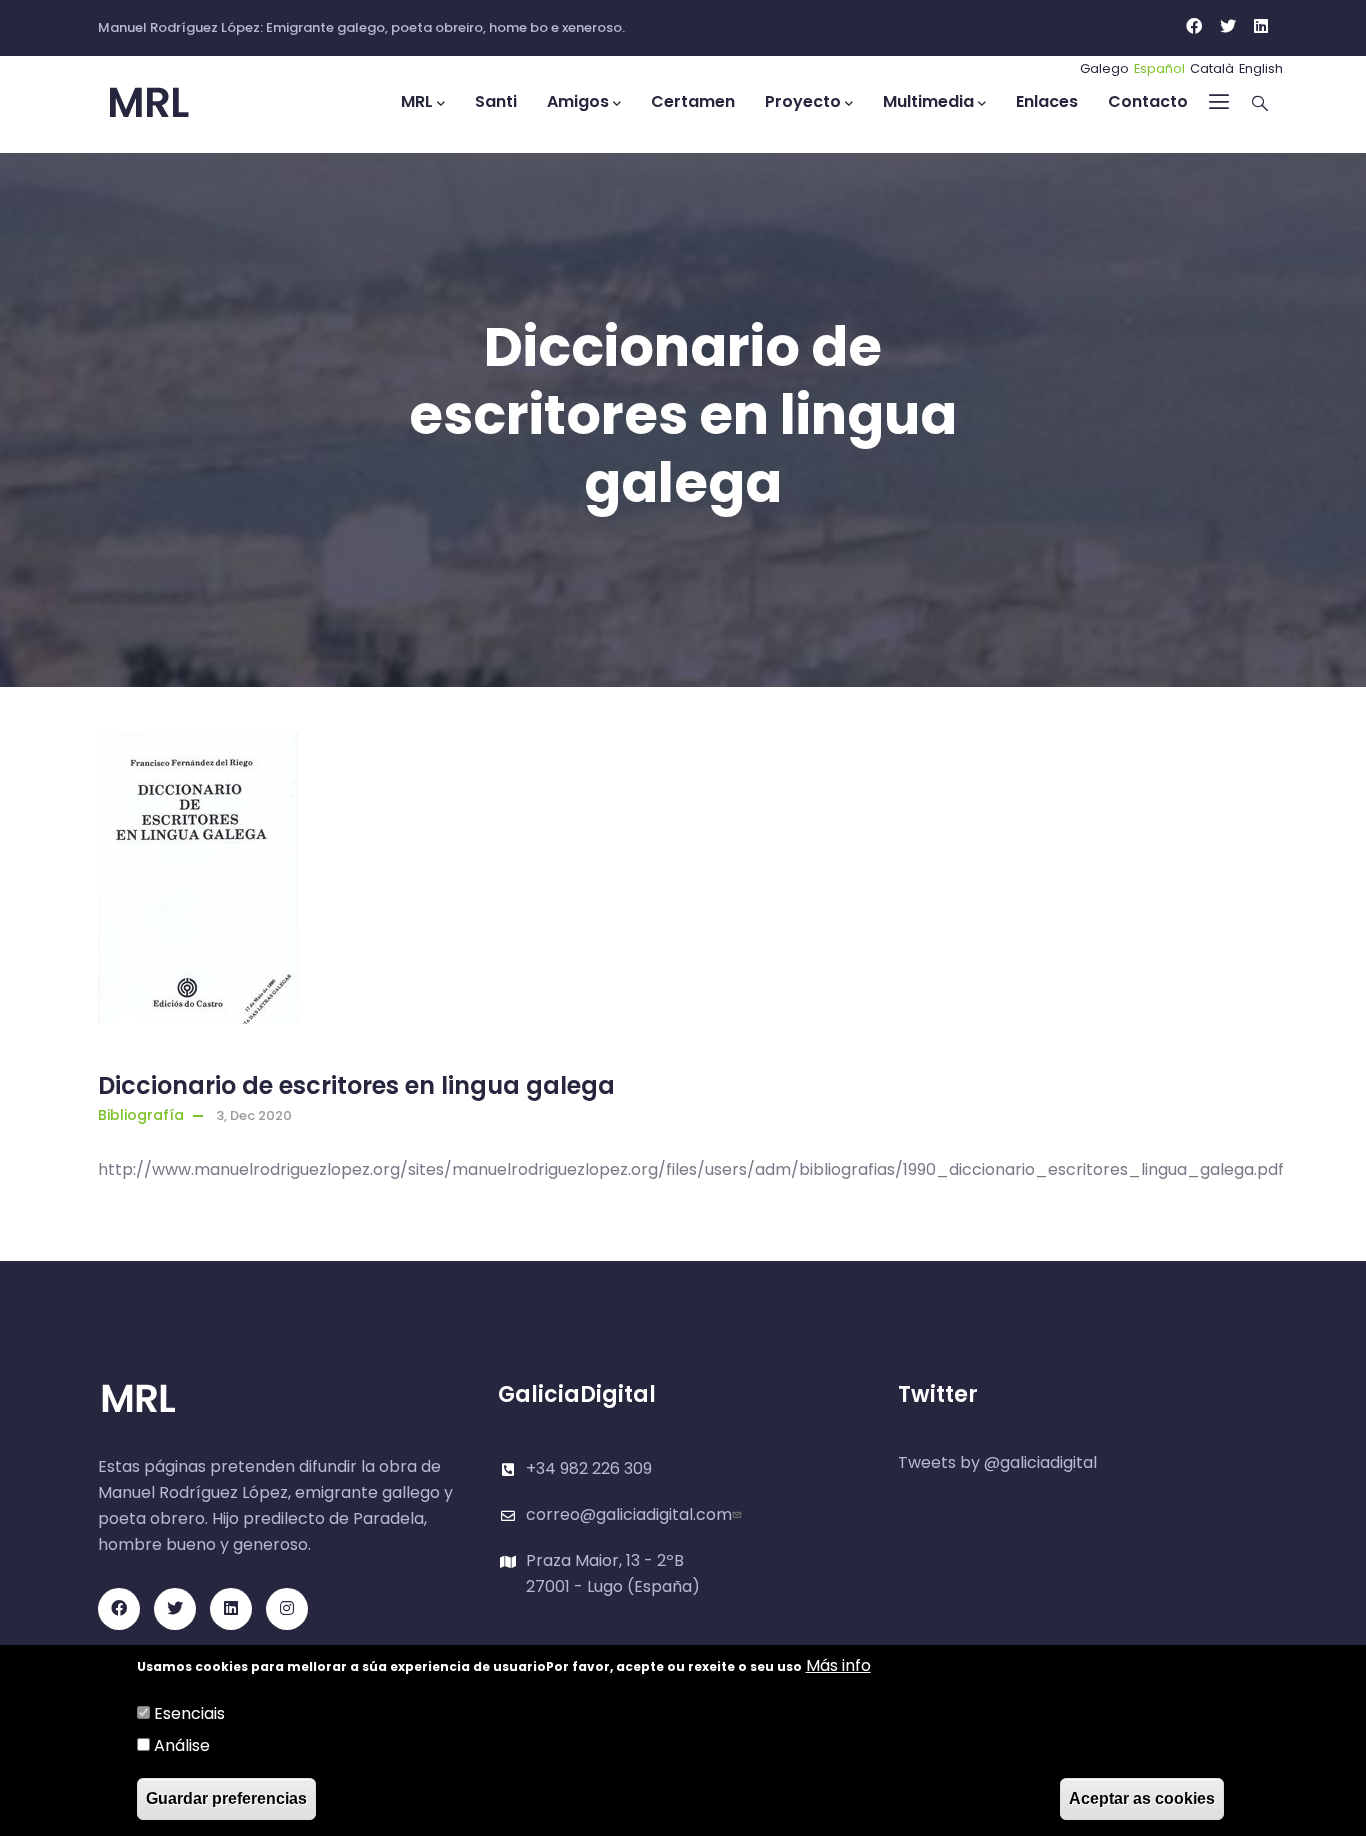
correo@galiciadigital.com (629, 1514)
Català (1212, 68)
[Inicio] (188, 103)
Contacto (1148, 101)
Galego (1104, 68)
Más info (838, 1665)
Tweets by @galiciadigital (997, 1462)
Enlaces (1047, 101)
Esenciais (189, 1713)
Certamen (693, 101)
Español (1159, 68)
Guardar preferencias (226, 1798)
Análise (182, 1745)
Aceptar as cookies (1142, 1798)
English (1261, 68)
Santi (496, 101)
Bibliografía (141, 1115)
